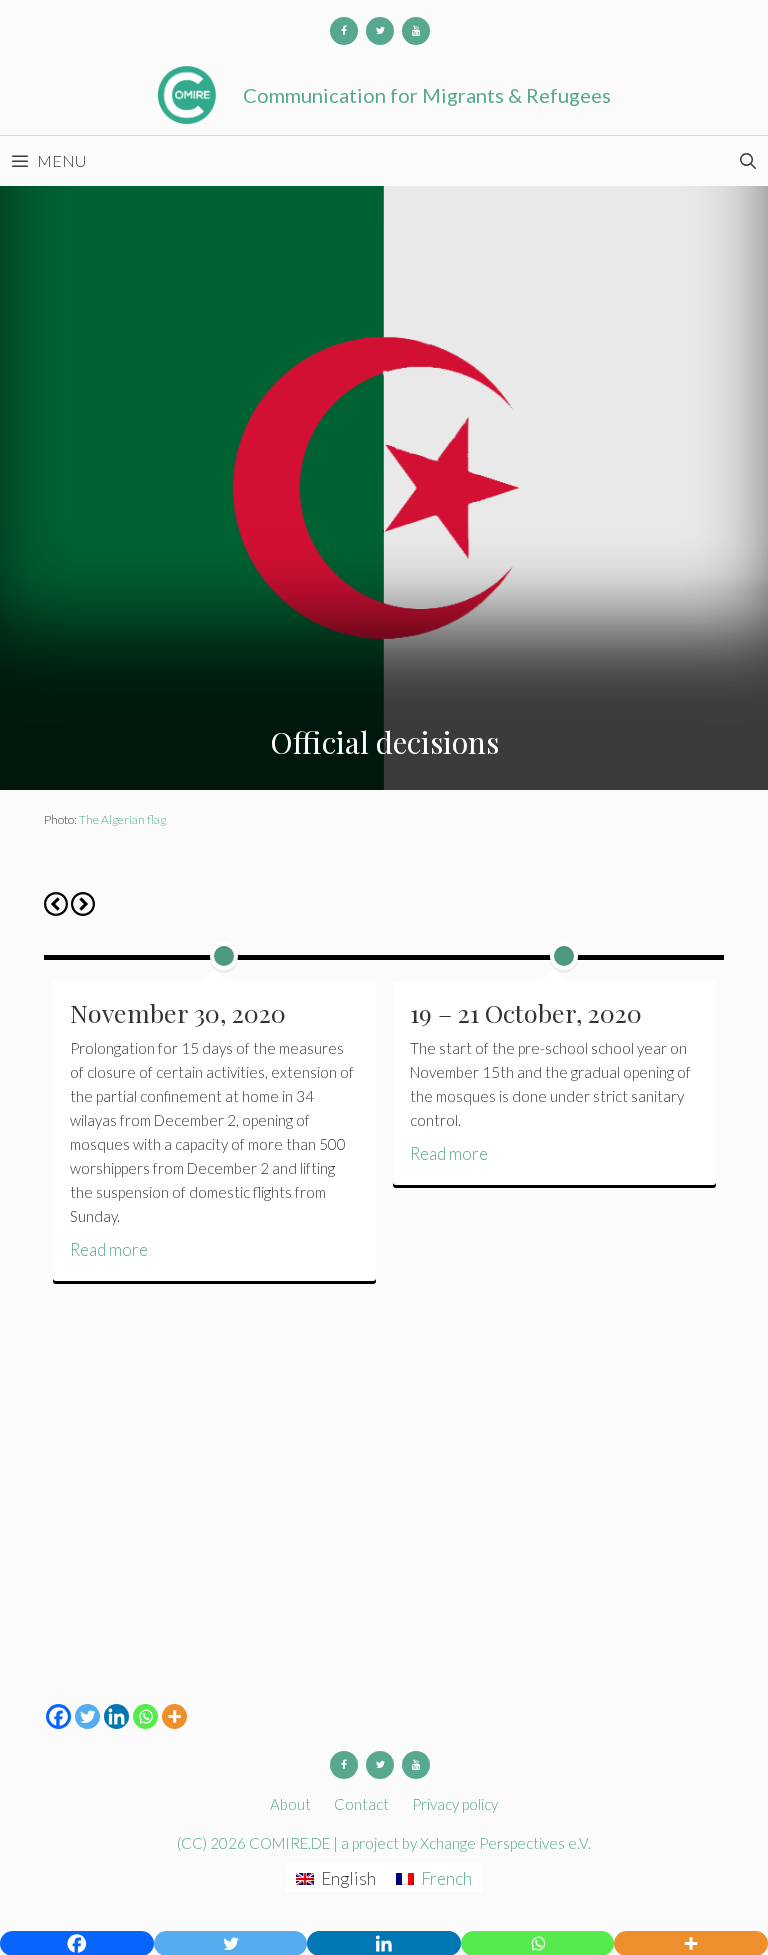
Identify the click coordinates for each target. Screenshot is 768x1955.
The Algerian (112, 819)
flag (155, 819)
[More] (174, 1716)
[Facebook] (344, 31)
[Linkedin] (116, 1716)
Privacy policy (455, 1804)
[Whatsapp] (145, 1716)
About (290, 1804)
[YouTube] (416, 31)
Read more (109, 1249)
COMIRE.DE (291, 1843)
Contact (361, 1804)
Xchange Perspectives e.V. (505, 1843)
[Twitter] (380, 31)
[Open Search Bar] (747, 161)
